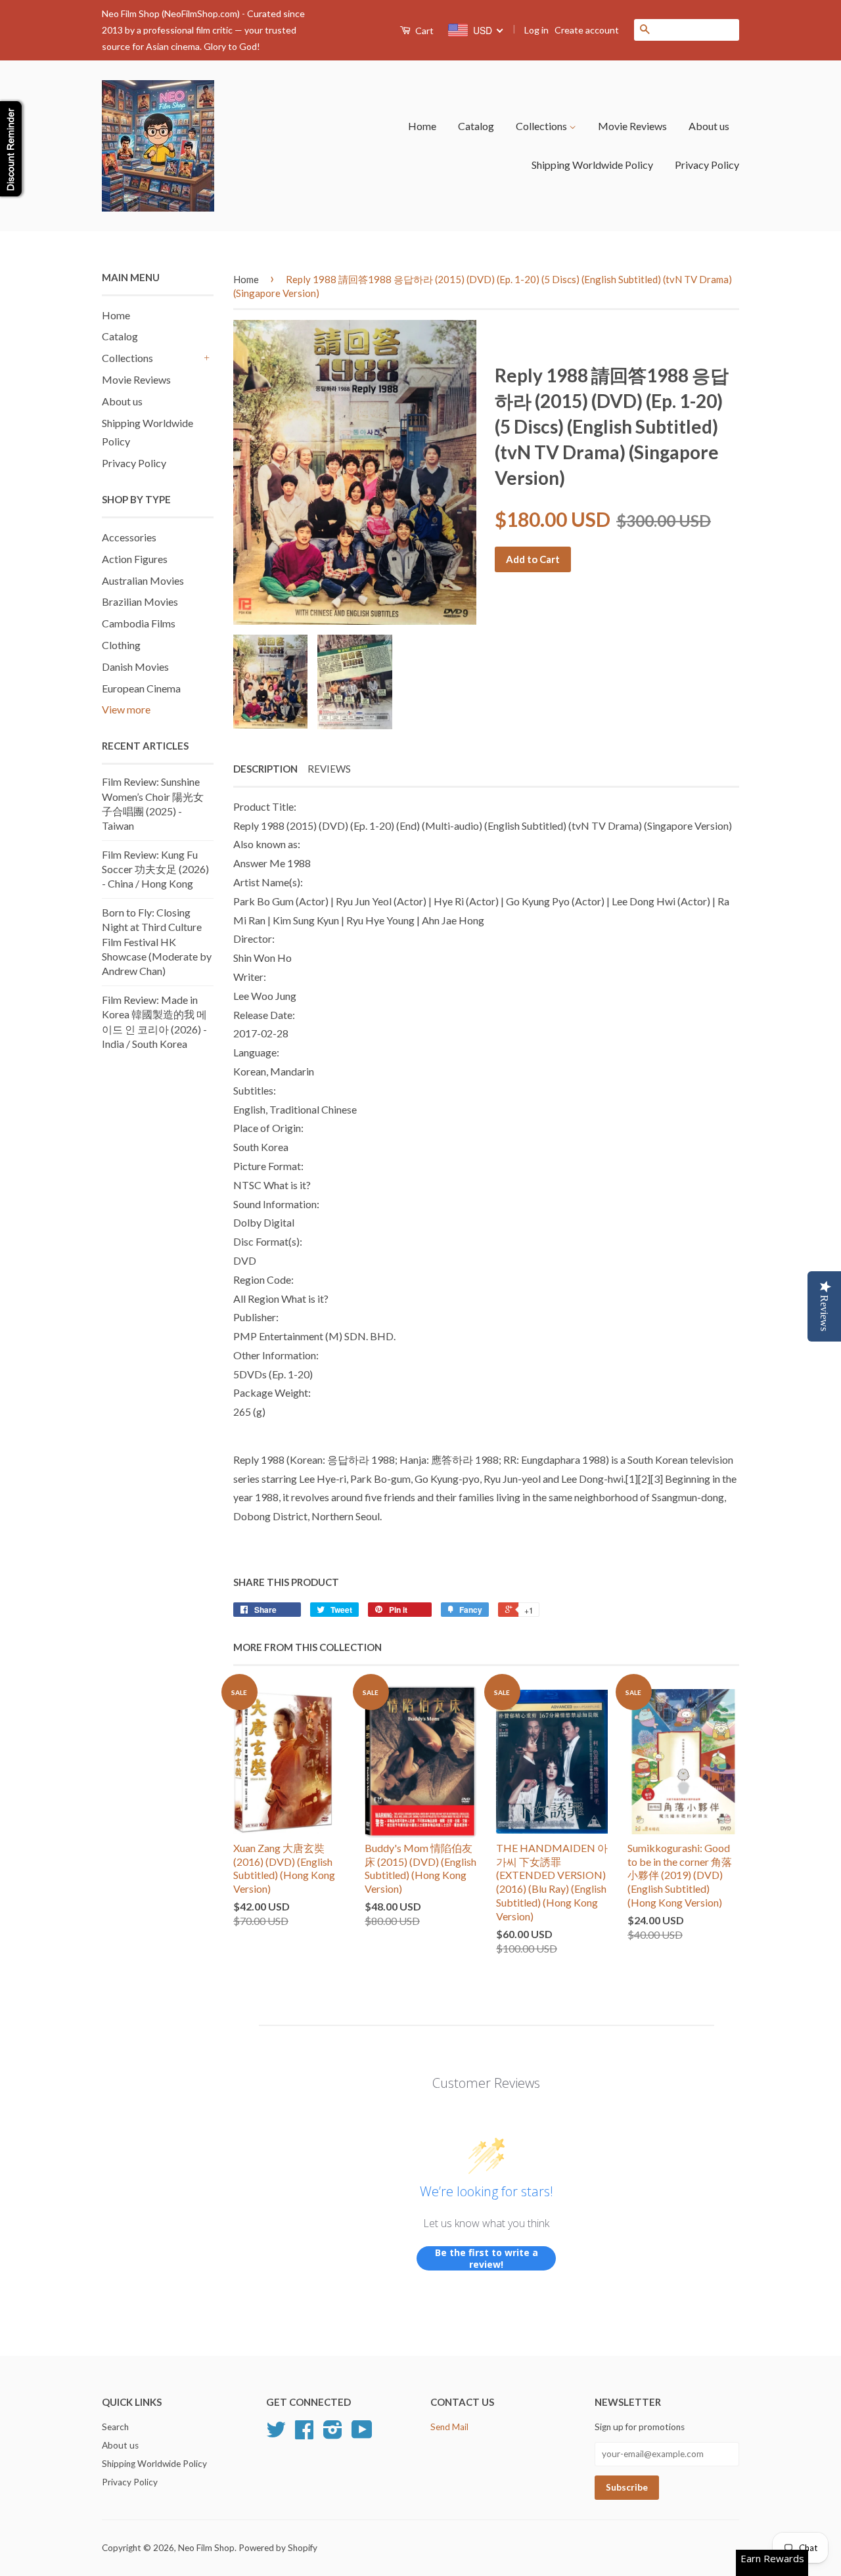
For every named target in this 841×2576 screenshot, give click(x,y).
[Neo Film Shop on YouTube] (362, 2434)
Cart (423, 31)
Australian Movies (143, 580)
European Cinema (141, 688)
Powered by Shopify (278, 2548)
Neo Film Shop (206, 2548)
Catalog (476, 126)
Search (115, 2427)
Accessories (129, 537)
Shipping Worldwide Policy (592, 165)
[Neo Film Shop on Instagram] (333, 2434)
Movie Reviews (632, 126)
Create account (587, 30)
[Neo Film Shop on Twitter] (276, 2434)
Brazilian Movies (140, 601)
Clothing (121, 645)
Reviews (329, 769)
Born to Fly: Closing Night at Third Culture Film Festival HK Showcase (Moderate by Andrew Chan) (157, 942)
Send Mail (449, 2427)
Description (265, 769)
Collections (542, 126)
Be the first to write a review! (487, 2258)
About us (709, 126)
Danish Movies (135, 667)
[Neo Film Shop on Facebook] (304, 2434)
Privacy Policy (707, 165)
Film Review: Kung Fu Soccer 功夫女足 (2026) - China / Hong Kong (155, 869)
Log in (536, 30)
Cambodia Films (139, 623)
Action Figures (135, 559)
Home (422, 126)
